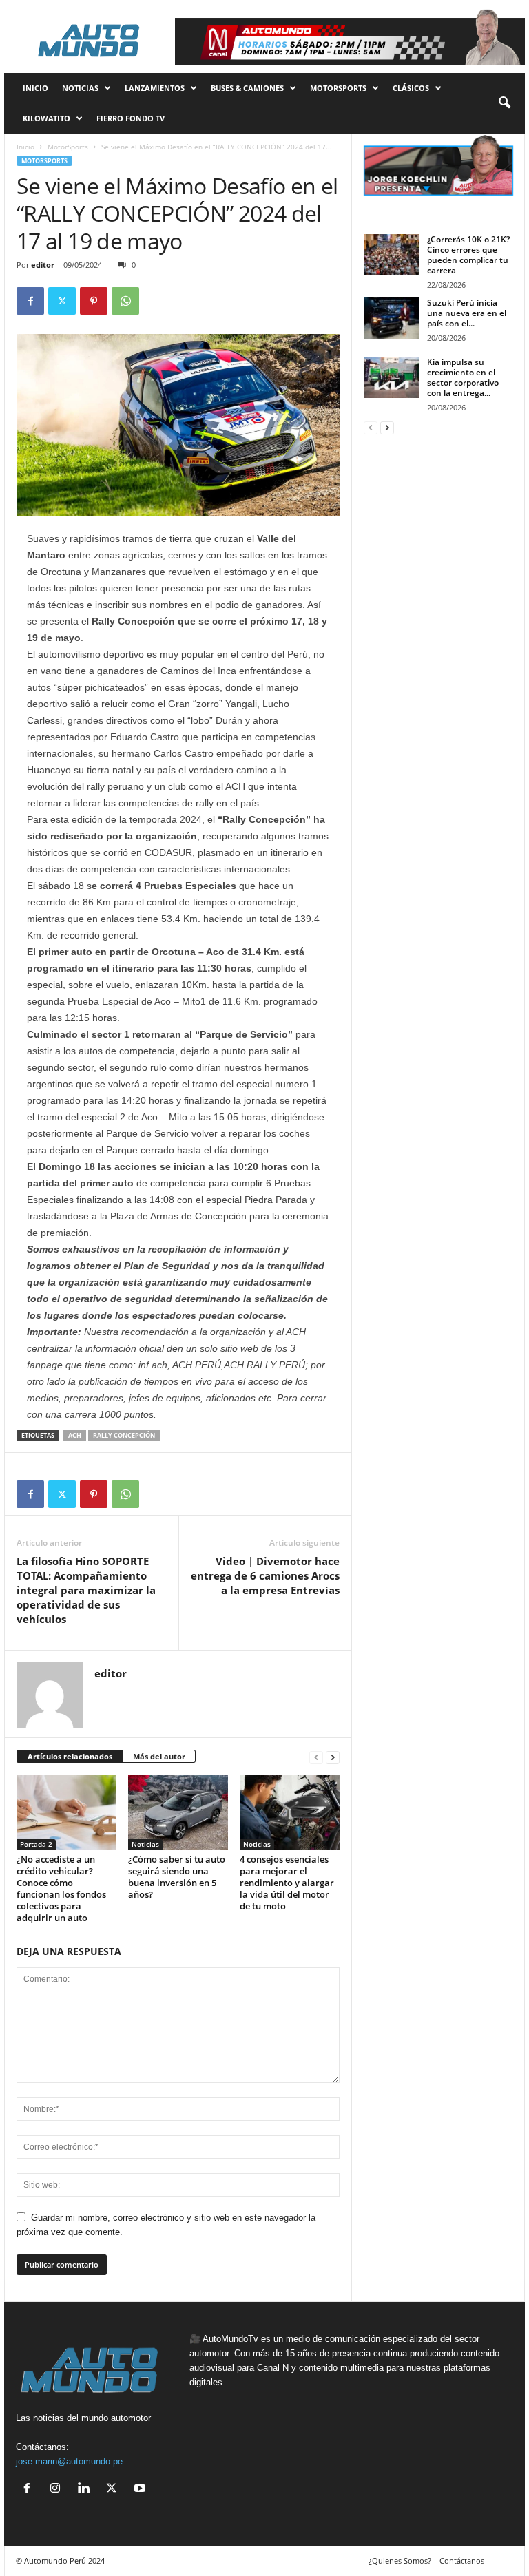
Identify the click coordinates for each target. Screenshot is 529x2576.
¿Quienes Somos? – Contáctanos (426, 2561)
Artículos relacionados (70, 1756)
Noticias (80, 88)
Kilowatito (46, 118)
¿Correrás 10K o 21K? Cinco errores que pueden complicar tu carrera (468, 255)
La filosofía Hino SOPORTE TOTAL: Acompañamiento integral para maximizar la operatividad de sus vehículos (86, 1590)
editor (43, 265)
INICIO (35, 88)
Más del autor (159, 1756)
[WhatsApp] (125, 301)
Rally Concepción (124, 1435)
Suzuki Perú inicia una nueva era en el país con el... (467, 313)
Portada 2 (36, 1844)
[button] (504, 103)
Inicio (25, 147)
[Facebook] (30, 301)
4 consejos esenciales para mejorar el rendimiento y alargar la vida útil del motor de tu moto (287, 1883)
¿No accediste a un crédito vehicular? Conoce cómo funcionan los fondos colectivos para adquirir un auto (61, 1888)
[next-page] (333, 1757)
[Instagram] (58, 2490)
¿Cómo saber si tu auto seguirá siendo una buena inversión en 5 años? (177, 1877)
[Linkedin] (86, 2490)
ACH (75, 1435)
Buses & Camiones (247, 88)
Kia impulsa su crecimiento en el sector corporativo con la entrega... (463, 377)
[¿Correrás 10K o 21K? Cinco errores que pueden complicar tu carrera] (391, 255)
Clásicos (411, 88)
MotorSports (338, 88)
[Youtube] (142, 2490)
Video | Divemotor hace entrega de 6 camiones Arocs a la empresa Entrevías (265, 1575)
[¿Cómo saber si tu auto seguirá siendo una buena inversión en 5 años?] (178, 1812)
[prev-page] (316, 1757)
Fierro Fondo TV (131, 118)
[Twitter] (62, 301)
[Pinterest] (94, 301)
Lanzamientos (155, 88)
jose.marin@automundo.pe (69, 2461)
